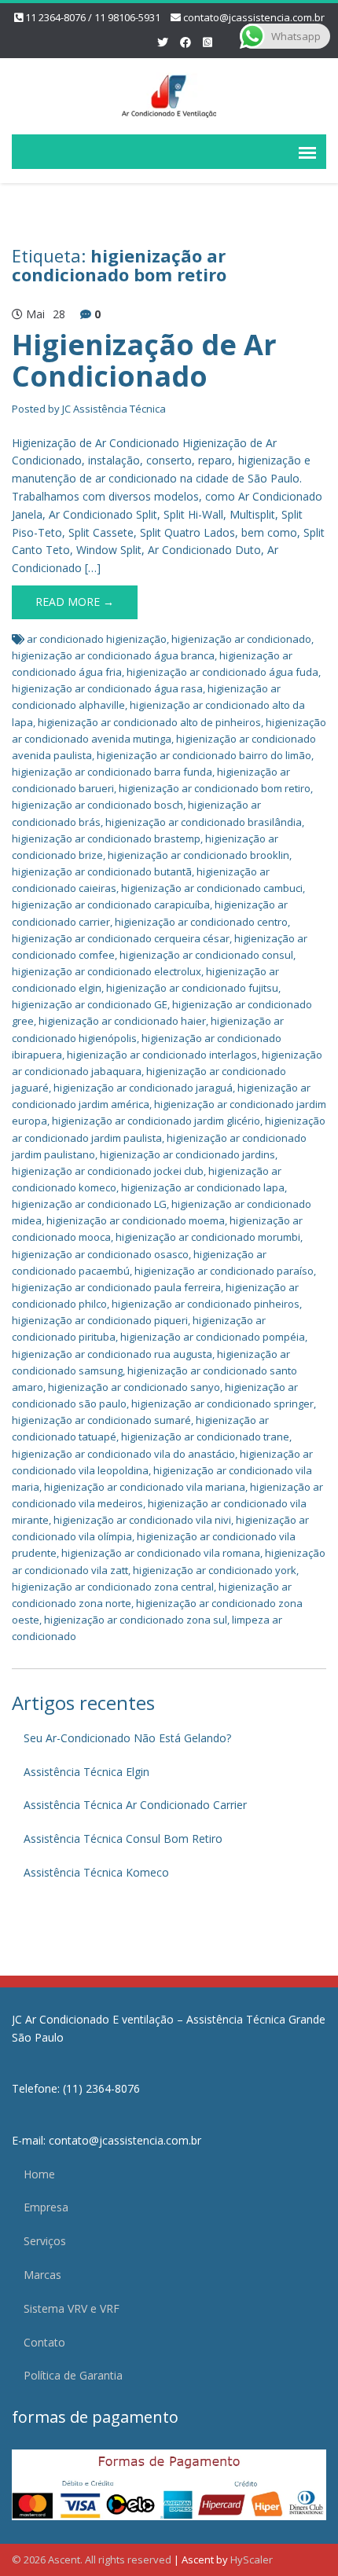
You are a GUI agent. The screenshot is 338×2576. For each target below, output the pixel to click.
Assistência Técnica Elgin (86, 1772)
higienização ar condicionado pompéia (213, 1337)
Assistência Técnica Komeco (96, 1872)
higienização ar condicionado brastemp (106, 838)
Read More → (75, 602)
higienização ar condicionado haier (122, 1021)
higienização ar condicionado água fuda (222, 672)
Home (39, 2174)
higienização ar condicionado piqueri (100, 1320)
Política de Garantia (73, 2375)
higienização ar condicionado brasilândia (204, 822)
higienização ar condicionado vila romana (161, 1553)
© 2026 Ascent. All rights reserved (92, 2559)
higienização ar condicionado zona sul (136, 1620)
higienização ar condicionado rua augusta (112, 1354)
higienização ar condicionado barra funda (112, 772)
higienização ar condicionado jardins (187, 1154)
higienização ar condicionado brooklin (198, 855)
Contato (44, 2342)
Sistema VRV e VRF (72, 2308)
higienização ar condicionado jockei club (108, 1171)
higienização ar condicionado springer (222, 1404)
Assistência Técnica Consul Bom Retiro (123, 1838)
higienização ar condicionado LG (89, 1204)
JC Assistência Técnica (114, 409)
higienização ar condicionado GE (90, 1004)
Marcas (42, 2275)
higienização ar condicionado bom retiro (215, 788)
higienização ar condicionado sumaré (101, 1420)
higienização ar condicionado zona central (113, 1587)
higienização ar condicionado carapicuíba (111, 905)
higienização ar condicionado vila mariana (145, 1487)
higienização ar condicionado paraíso (224, 1271)
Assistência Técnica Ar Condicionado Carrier (135, 1805)
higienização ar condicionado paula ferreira (116, 1287)
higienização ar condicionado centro (201, 922)
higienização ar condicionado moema (136, 1220)
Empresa (46, 2207)
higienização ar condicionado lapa (203, 1187)
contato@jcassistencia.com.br (254, 17)
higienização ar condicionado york (215, 1570)
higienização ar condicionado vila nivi (142, 1520)
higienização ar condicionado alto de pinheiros (149, 722)
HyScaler (252, 2559)
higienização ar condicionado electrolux (107, 971)
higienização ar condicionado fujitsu (192, 988)
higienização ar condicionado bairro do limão (204, 755)
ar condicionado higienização (97, 639)
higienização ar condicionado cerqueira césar (121, 938)
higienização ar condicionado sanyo (134, 1387)
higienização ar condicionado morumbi (208, 1237)
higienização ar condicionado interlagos (162, 1055)
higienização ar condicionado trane (205, 1437)
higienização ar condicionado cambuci (212, 888)
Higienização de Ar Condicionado (144, 360)
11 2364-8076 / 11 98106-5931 (93, 17)
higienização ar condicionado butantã (102, 872)
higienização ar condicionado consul (206, 955)
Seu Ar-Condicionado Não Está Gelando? (127, 1738)
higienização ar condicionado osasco (100, 1254)
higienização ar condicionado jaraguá (143, 1088)
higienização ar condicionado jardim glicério (156, 1121)
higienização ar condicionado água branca (113, 655)
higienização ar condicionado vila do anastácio (123, 1454)
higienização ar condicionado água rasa (107, 688)
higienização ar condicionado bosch (97, 805)
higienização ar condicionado (241, 639)
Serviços (45, 2241)
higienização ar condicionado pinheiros (206, 1304)
